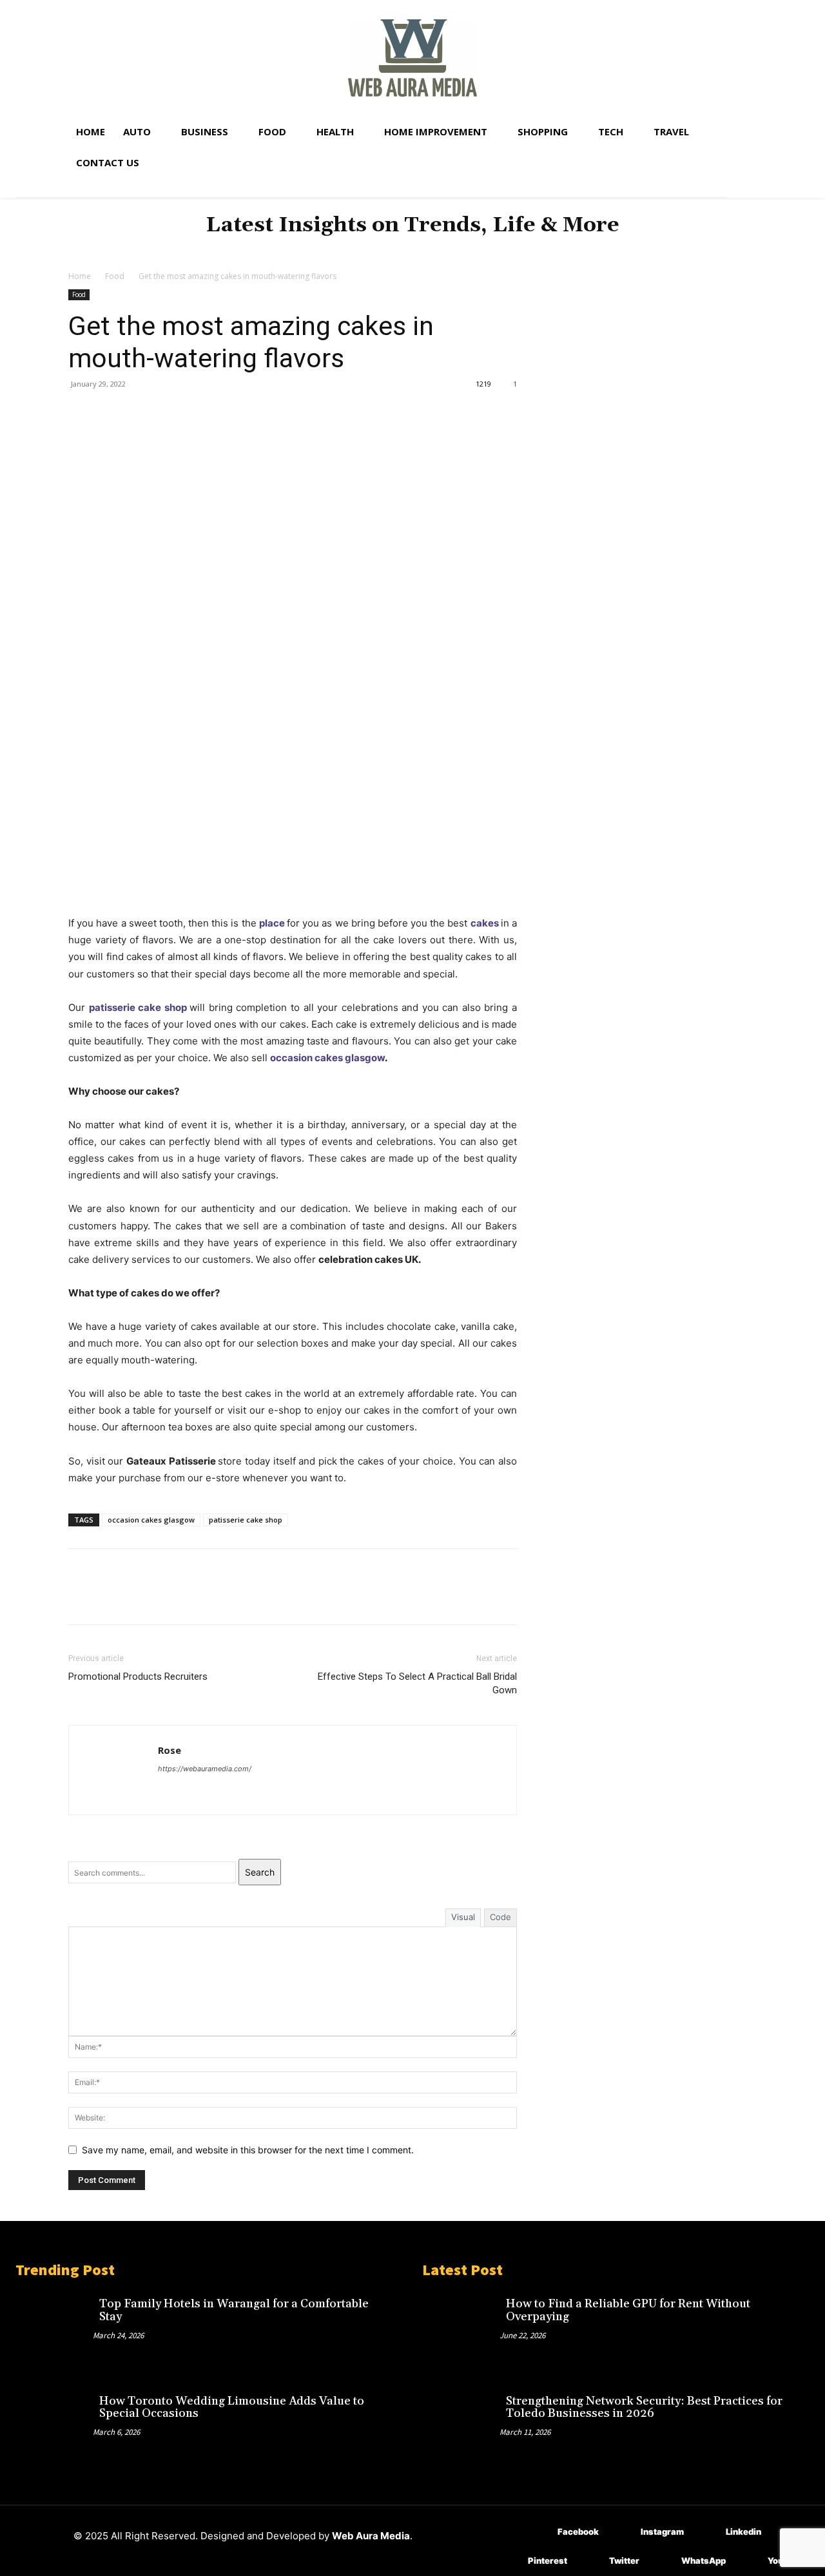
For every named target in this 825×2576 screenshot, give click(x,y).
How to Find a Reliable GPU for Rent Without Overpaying (628, 2310)
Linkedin (743, 2532)
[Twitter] (111, 413)
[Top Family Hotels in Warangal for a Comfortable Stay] (54, 2327)
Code (500, 1917)
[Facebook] (81, 413)
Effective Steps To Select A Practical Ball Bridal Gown (417, 1683)
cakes (485, 923)
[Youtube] (749, 2562)
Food (115, 276)
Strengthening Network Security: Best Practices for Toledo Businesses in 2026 (644, 2408)
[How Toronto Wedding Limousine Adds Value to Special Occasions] (54, 2425)
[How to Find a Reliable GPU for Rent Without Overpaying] (461, 2327)
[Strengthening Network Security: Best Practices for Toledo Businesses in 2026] (461, 2425)
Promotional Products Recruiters (138, 1677)
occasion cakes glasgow (327, 1058)
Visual (463, 1917)
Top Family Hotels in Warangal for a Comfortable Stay (234, 2310)
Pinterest (548, 2561)
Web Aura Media (371, 2536)
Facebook (578, 2532)
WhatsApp (704, 2561)
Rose (170, 1750)
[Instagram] (622, 2533)
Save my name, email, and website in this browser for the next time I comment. (248, 2150)
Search (260, 1872)
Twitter (624, 2561)
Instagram (662, 2532)
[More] (200, 413)
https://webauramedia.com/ (205, 1769)
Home (80, 276)
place (272, 923)
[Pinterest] (141, 413)
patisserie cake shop (138, 1007)
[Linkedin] (707, 2533)
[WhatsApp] (170, 413)
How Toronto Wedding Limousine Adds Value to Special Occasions (232, 2408)
